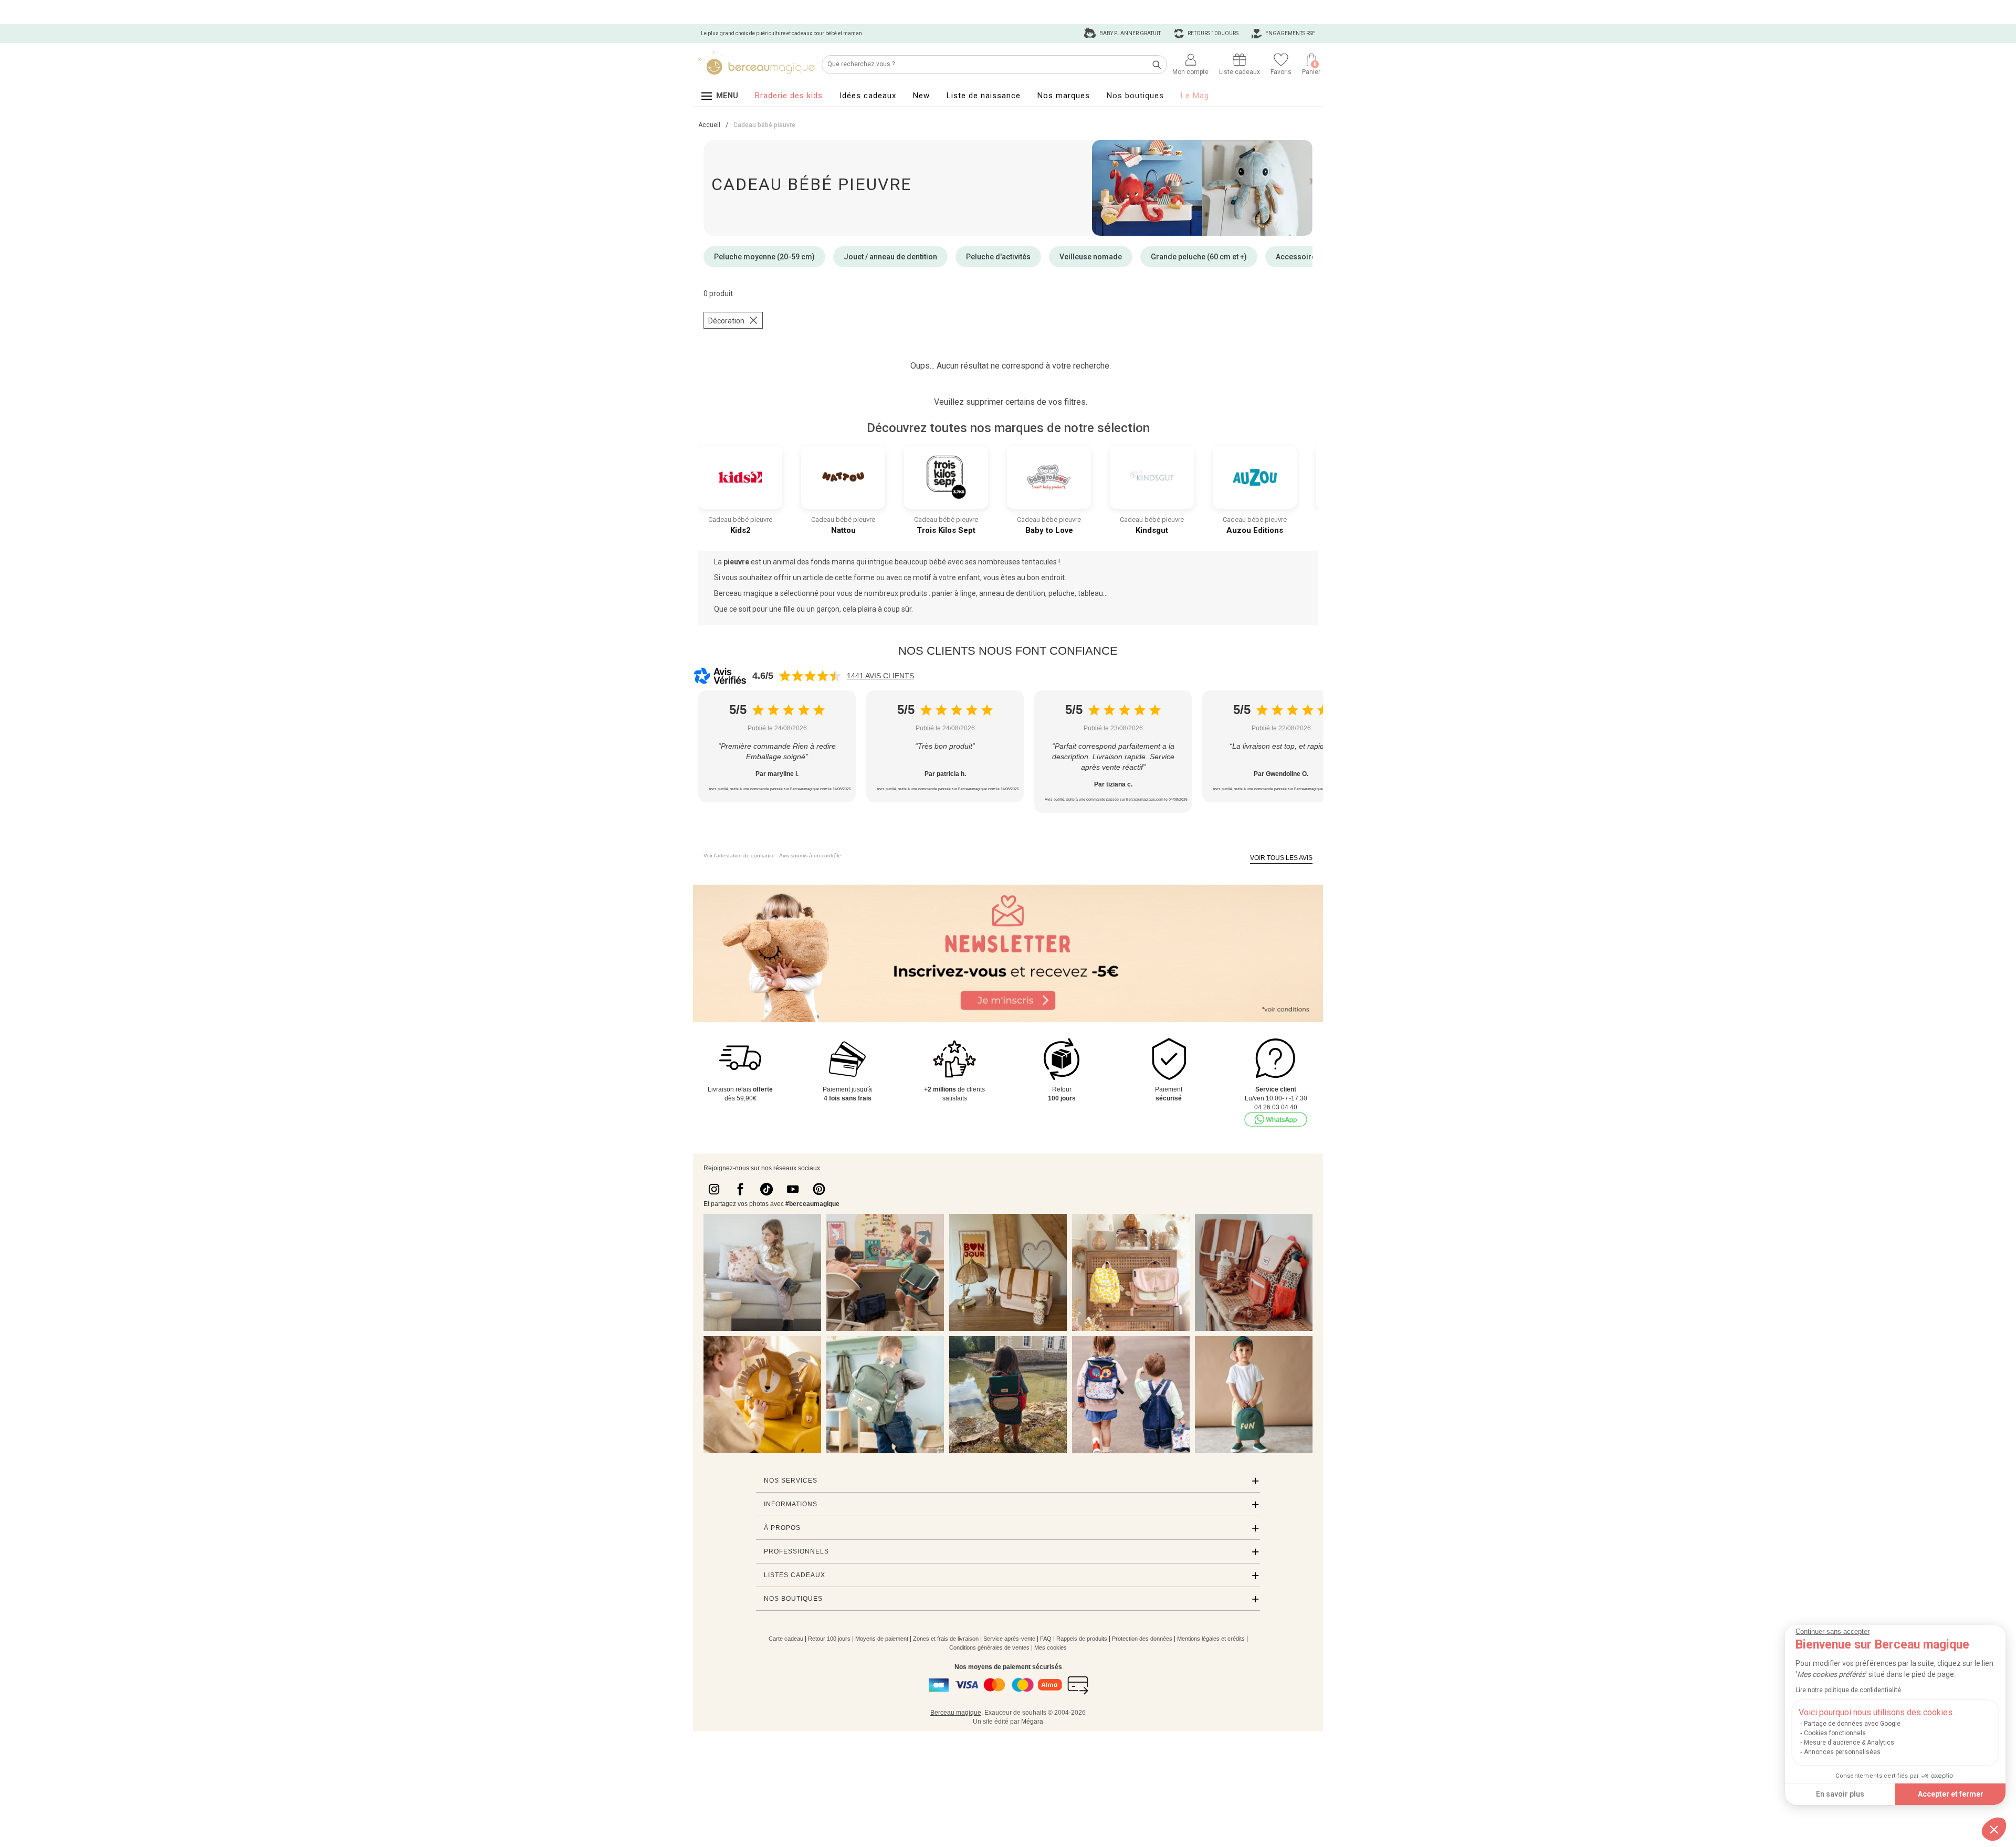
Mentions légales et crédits (1211, 1639)
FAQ (1046, 1639)
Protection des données (1142, 1639)
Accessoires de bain (1311, 257)
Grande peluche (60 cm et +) (1199, 257)
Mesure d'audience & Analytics (1849, 1743)
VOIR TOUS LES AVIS (1281, 858)
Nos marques (1064, 96)
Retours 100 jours (1212, 33)
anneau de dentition (1012, 593)
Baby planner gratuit (1130, 33)
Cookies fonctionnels (1835, 1733)
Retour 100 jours (829, 1639)
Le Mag (1195, 96)
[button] (1994, 1829)
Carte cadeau (786, 1639)
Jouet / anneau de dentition (890, 257)
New (921, 96)
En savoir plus (1840, 1794)
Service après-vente (1009, 1639)
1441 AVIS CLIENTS (880, 676)
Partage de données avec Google (1852, 1724)
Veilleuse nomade (1091, 257)
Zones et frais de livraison (946, 1639)
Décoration (726, 321)
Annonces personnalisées (1842, 1752)
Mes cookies (1051, 1647)
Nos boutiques (1135, 96)
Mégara (1032, 1722)
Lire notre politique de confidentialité (1848, 1690)
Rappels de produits (1082, 1639)
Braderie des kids (789, 96)
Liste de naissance (984, 96)
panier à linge (954, 593)
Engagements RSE (1290, 33)
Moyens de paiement (882, 1639)
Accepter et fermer (1951, 1794)
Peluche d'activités (998, 257)
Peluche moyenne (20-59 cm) (764, 257)
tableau (1090, 593)
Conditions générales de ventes (989, 1647)
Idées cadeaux (868, 96)
